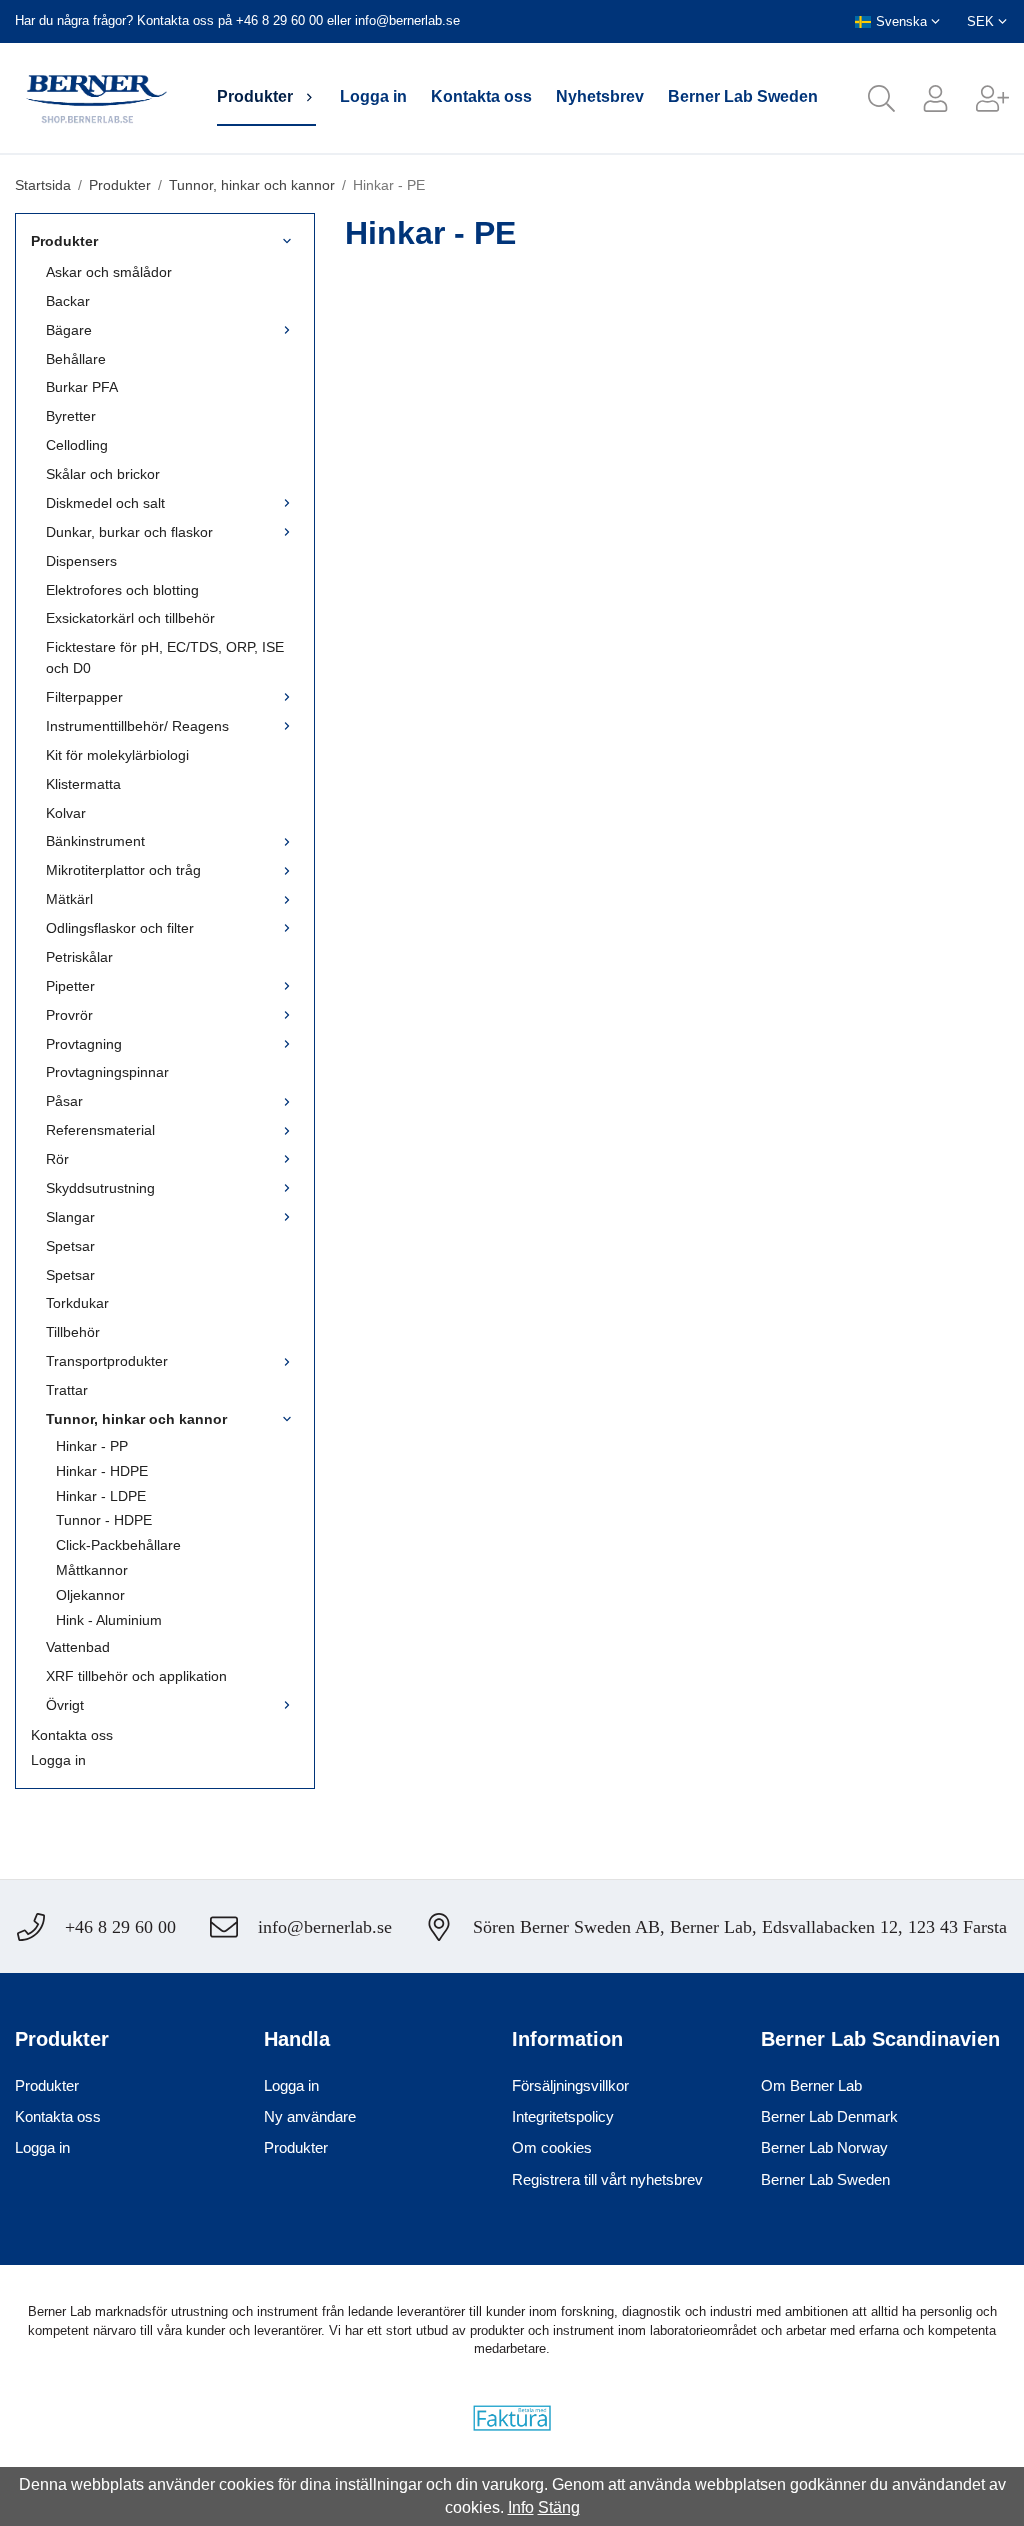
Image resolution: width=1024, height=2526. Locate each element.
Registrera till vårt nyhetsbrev (607, 2179)
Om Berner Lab (811, 2085)
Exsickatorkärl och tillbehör (130, 618)
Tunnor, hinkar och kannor (136, 1419)
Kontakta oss (481, 96)
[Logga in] (922, 98)
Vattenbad (78, 1647)
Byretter (71, 416)
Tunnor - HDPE (104, 1520)
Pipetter (70, 986)
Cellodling (77, 445)
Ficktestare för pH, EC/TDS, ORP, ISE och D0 (165, 657)
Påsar (64, 1101)
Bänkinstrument (95, 841)
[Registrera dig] (979, 98)
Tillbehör (73, 1332)
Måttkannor (92, 1570)
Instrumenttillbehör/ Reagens (137, 726)
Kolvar (66, 813)
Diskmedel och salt (105, 503)
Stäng (559, 2507)
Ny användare (310, 2116)
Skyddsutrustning (100, 1188)
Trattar (67, 1390)
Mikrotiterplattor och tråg (123, 870)
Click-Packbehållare (118, 1545)
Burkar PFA (82, 387)
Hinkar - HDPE (102, 1471)
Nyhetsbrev (600, 96)
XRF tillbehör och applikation (136, 1676)
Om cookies (552, 2147)
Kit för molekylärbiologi (117, 755)
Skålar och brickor (103, 474)
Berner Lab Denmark (829, 2116)
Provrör (69, 1015)
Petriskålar (79, 957)
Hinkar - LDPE (101, 1496)
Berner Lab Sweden (743, 96)
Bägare (69, 330)
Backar (68, 301)
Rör (57, 1159)
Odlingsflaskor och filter (120, 928)
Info (521, 2507)
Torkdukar (77, 1303)
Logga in (373, 96)
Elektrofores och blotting (122, 590)
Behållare (76, 359)
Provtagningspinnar (107, 1072)
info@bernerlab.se (407, 20)
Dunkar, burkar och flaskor (129, 532)
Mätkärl (69, 899)
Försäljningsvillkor (570, 2085)
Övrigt (65, 1705)
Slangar (70, 1217)
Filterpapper (84, 697)
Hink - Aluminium (109, 1620)
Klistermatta (83, 784)
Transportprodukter (107, 1361)
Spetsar (70, 1246)
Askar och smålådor (109, 272)
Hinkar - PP (92, 1446)
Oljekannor (90, 1595)
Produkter (255, 96)
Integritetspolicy (563, 2116)
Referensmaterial (100, 1130)
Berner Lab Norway (824, 2147)
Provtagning (84, 1044)
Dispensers (81, 561)
